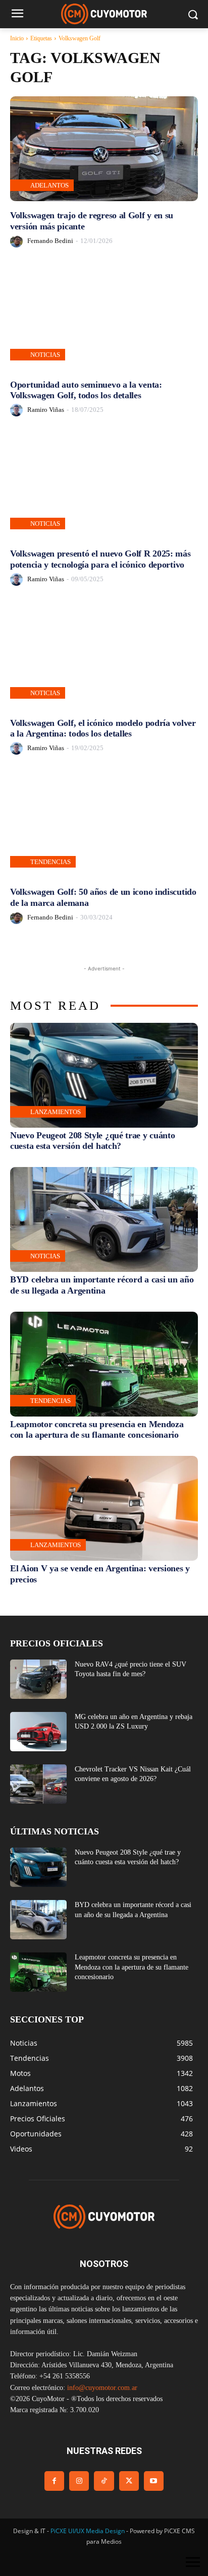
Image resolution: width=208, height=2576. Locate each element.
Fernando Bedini (50, 241)
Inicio (17, 38)
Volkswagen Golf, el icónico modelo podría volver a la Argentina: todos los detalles (103, 728)
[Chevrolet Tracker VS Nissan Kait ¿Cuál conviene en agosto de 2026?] (38, 1784)
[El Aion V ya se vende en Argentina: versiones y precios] (104, 1508)
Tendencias (50, 862)
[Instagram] (79, 2481)
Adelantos (49, 185)
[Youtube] (154, 2481)
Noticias (45, 355)
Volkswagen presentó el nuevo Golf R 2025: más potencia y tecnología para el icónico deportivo (100, 559)
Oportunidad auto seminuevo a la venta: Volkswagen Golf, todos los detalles (86, 390)
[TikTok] (104, 2481)
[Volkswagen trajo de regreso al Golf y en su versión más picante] (104, 149)
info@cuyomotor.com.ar (102, 2388)
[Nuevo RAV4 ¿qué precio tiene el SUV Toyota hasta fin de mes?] (38, 1679)
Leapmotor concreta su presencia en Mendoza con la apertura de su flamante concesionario (97, 1430)
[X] (129, 2481)
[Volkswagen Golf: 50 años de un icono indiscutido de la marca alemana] (104, 825)
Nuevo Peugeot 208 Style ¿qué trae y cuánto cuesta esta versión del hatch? (92, 1141)
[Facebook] (54, 2481)
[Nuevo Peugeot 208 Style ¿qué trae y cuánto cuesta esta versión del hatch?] (104, 1075)
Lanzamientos (56, 1112)
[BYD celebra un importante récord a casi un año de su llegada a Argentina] (104, 1219)
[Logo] (104, 14)
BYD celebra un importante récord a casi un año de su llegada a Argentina (102, 1285)
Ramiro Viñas (46, 410)
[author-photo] (18, 241)
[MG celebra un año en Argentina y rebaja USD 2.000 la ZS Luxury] (38, 1732)
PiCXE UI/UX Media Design (88, 2531)
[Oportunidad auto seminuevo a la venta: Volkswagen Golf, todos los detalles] (104, 318)
